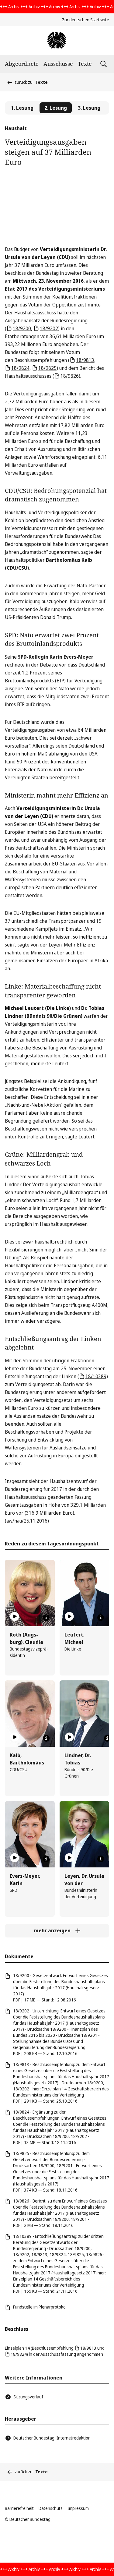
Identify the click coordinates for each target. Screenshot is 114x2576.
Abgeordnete (22, 64)
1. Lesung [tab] (22, 108)
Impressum (78, 2508)
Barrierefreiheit (19, 2508)
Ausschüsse (58, 64)
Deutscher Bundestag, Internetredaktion (52, 2438)
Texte (85, 64)
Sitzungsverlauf (28, 2397)
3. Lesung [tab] (89, 108)
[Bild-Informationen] (46, 1618)
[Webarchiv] (57, 40)
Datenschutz (51, 2508)
